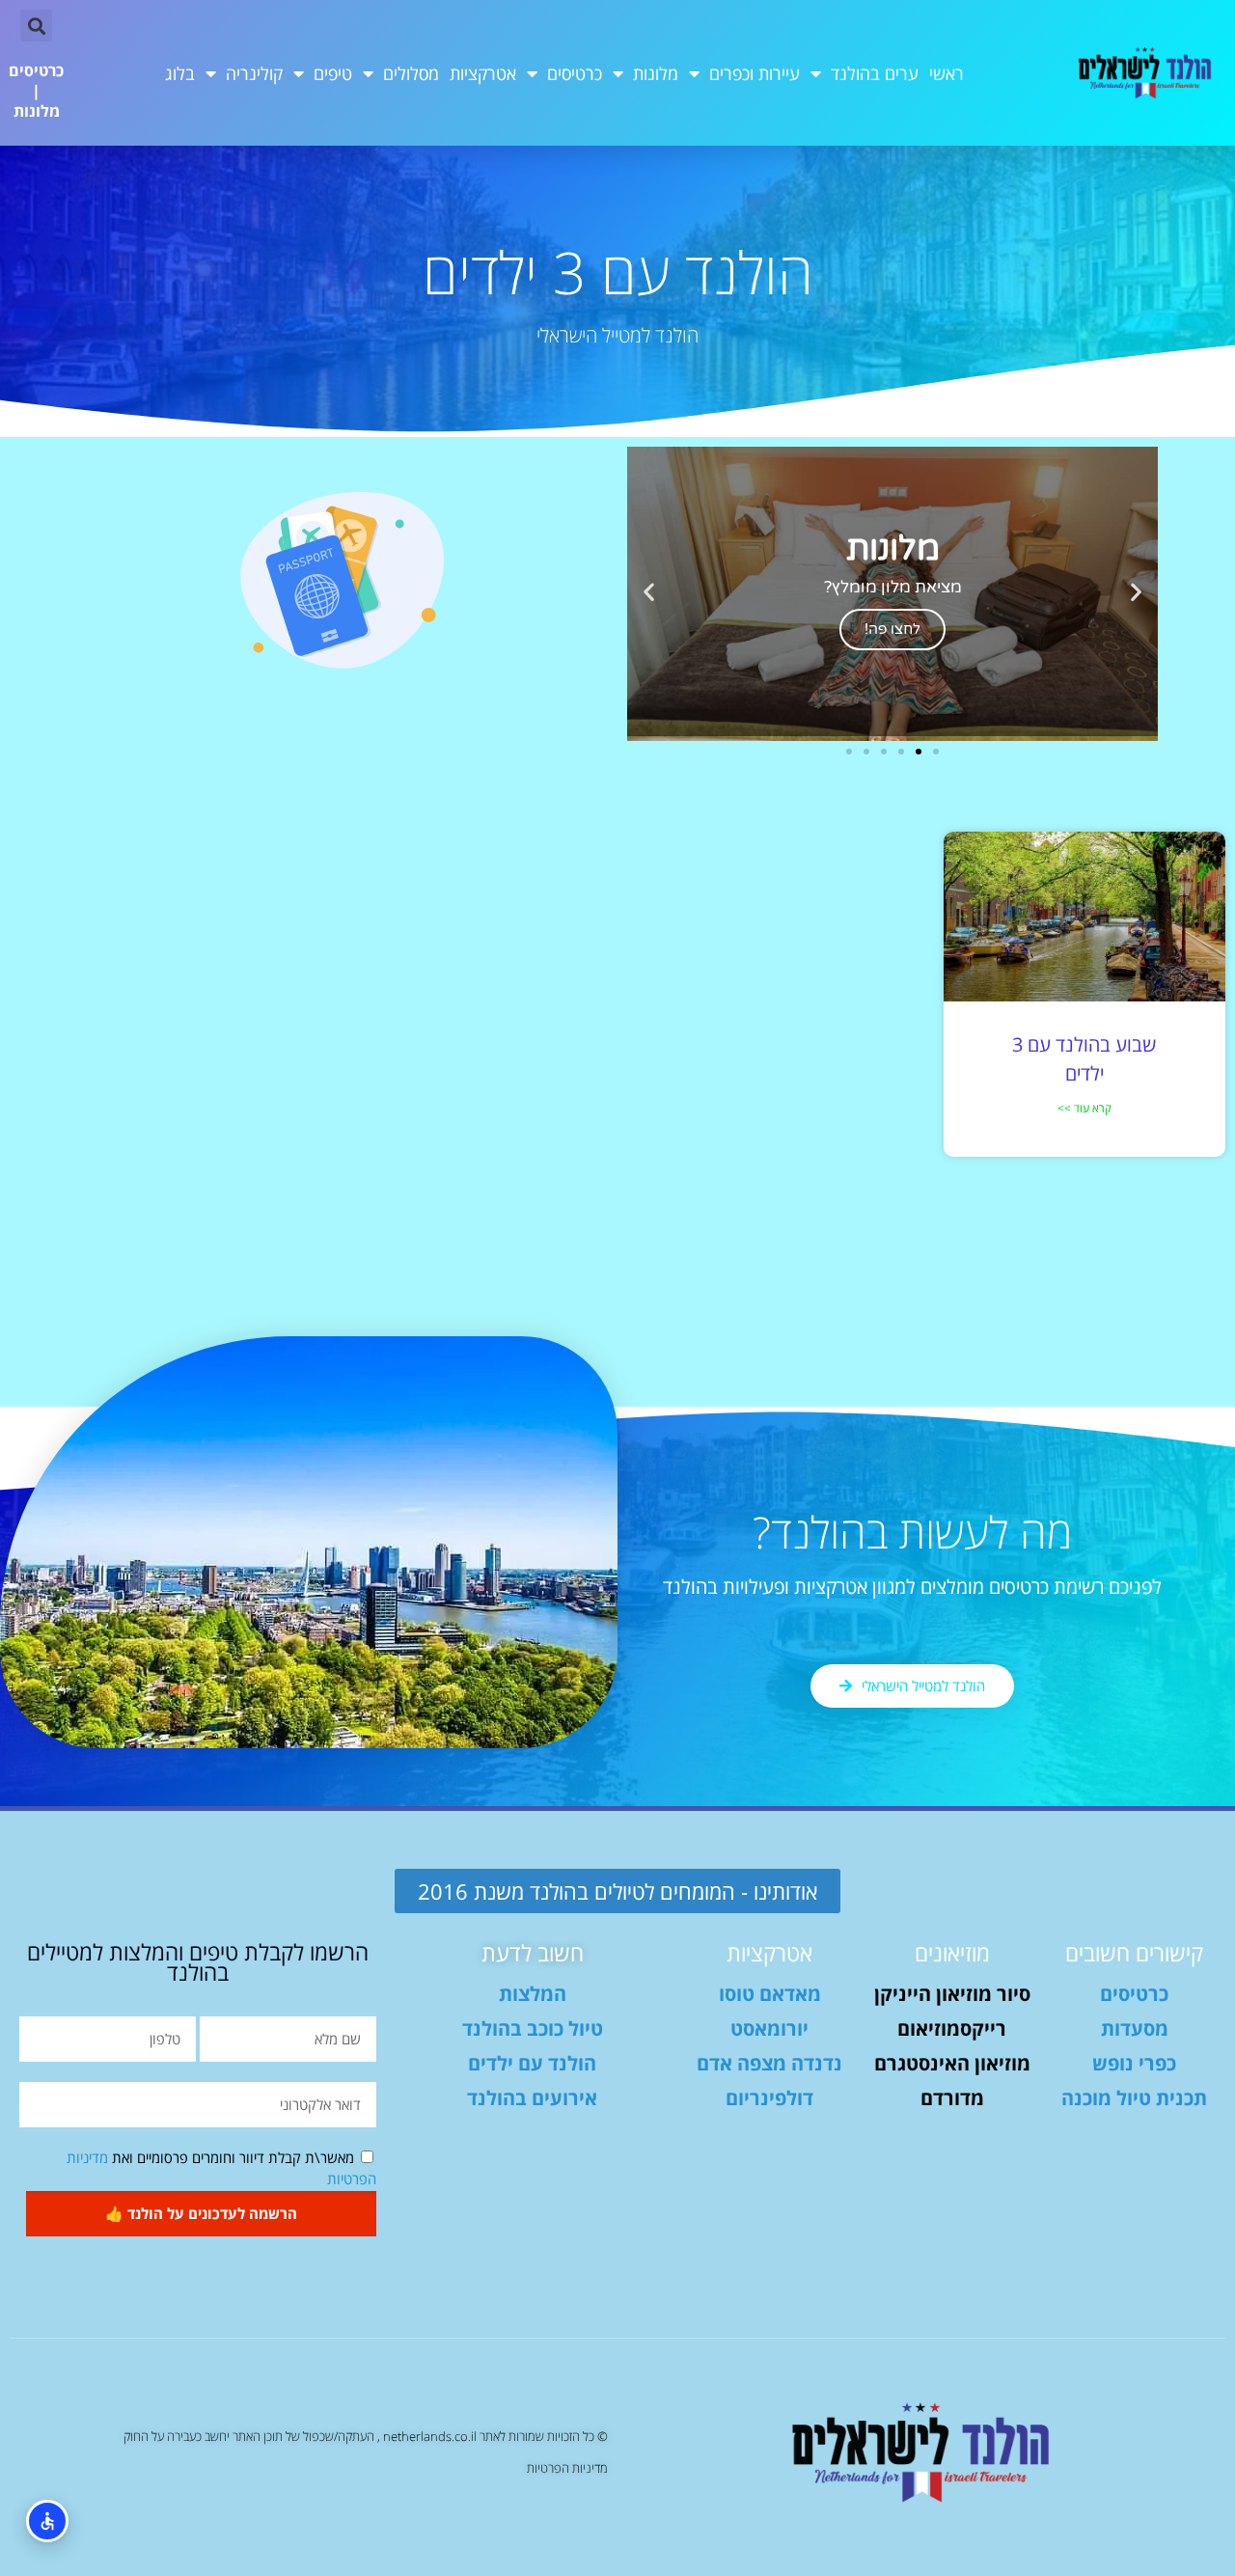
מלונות (656, 73)
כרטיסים (575, 73)
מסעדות (1135, 2028)
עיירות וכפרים (755, 73)
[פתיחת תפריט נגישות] (47, 2521)
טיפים (333, 73)
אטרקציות (483, 73)
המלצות (533, 1994)
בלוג (180, 73)
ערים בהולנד (875, 73)
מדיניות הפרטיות (567, 2468)
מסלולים (411, 73)
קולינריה (254, 73)
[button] (36, 26)
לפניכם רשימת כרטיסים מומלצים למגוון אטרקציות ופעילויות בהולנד (912, 1587)
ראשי (947, 73)
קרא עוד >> (1084, 1108)
